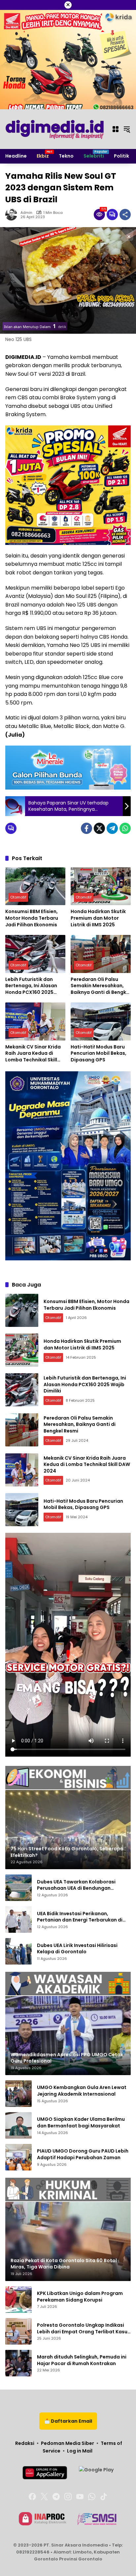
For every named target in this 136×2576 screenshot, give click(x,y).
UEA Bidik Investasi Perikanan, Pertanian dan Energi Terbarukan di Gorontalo (80, 1917)
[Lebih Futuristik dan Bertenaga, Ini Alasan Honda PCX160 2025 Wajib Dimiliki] (35, 954)
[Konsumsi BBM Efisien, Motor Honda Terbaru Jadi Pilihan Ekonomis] (35, 886)
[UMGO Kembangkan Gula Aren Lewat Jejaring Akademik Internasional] (18, 2094)
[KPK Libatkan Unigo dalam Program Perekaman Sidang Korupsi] (18, 2300)
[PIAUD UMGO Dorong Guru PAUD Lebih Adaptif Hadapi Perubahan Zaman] (18, 2157)
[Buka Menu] (116, 129)
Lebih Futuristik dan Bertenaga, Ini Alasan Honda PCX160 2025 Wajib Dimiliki (31, 986)
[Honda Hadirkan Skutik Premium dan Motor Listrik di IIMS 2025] (101, 886)
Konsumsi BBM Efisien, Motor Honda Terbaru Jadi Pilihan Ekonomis (32, 918)
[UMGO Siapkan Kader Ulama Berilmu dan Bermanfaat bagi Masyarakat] (18, 2125)
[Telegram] (112, 828)
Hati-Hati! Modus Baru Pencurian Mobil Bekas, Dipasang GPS (99, 1053)
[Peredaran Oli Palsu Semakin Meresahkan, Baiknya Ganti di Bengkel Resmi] (101, 954)
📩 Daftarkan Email (68, 2421)
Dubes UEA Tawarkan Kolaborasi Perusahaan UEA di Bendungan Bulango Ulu (76, 1885)
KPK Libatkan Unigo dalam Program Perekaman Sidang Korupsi (80, 2297)
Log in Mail (80, 2451)
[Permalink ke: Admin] (13, 215)
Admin (26, 213)
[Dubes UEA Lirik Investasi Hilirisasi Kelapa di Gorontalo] (18, 1951)
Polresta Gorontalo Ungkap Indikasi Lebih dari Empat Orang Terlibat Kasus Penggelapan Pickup (84, 2329)
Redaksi (25, 2443)
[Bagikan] (125, 215)
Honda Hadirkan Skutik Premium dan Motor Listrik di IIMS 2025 (98, 918)
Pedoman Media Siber (68, 2443)
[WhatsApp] (125, 828)
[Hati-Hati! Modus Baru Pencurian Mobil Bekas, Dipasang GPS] (101, 1021)
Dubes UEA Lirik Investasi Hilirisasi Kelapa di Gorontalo (77, 1949)
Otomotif (18, 897)
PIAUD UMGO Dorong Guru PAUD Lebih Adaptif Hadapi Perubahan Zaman (83, 2154)
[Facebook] (86, 828)
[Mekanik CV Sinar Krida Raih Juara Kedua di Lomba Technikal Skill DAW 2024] (35, 1021)
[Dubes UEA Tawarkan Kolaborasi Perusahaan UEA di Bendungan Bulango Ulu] (18, 1888)
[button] (127, 129)
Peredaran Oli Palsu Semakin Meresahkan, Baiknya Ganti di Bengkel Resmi (101, 986)
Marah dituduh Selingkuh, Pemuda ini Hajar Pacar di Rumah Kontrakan (82, 2360)
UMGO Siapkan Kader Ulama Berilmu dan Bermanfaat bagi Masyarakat (81, 2123)
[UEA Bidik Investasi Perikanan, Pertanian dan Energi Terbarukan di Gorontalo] (18, 1920)
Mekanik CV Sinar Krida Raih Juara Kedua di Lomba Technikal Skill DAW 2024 (33, 1054)
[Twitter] (99, 828)
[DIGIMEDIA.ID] (55, 129)
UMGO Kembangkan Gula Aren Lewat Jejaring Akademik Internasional (82, 2091)
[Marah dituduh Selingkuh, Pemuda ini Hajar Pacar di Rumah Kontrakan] (18, 2363)
